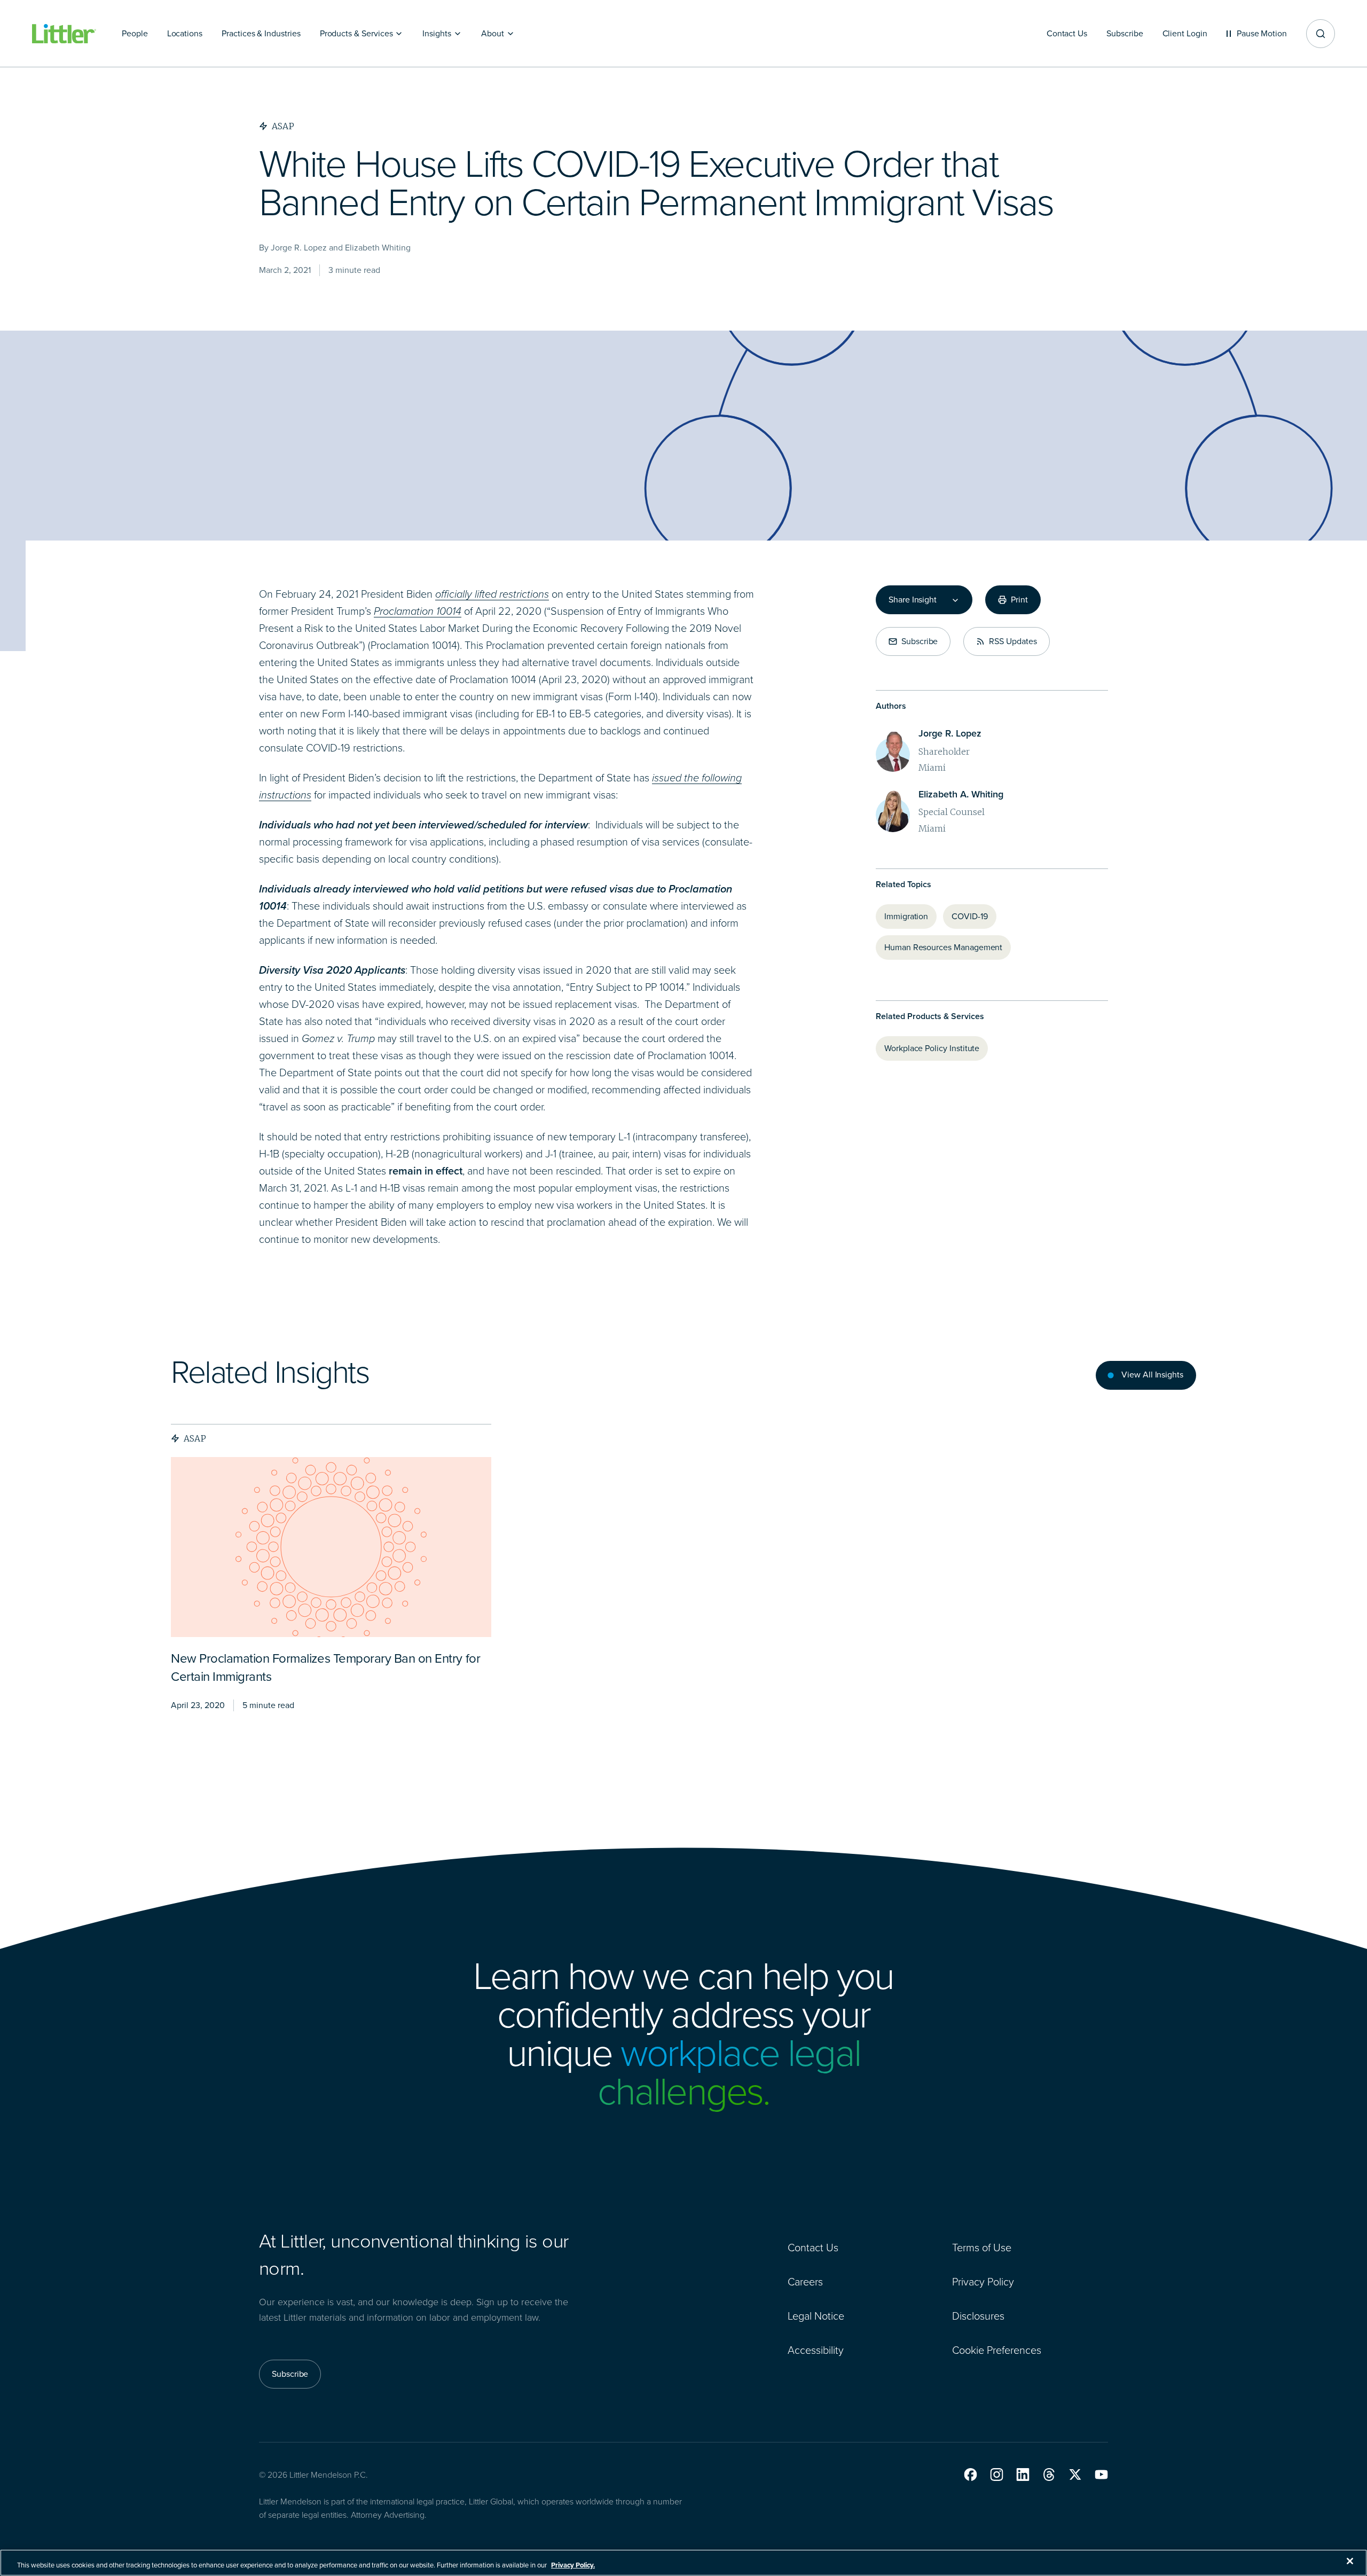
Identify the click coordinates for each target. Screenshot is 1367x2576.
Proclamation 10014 (418, 611)
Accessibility (816, 2350)
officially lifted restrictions (492, 594)
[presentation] (331, 1547)
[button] (971, 2475)
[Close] (1350, 2561)
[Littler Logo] (64, 34)
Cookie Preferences (997, 2350)
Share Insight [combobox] (913, 600)
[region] (683, 2563)
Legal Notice (816, 2316)
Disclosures (978, 2316)
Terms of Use (982, 2248)
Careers (805, 2282)
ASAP (195, 1438)
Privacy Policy (983, 2282)
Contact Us (813, 2248)
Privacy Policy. (573, 2565)
